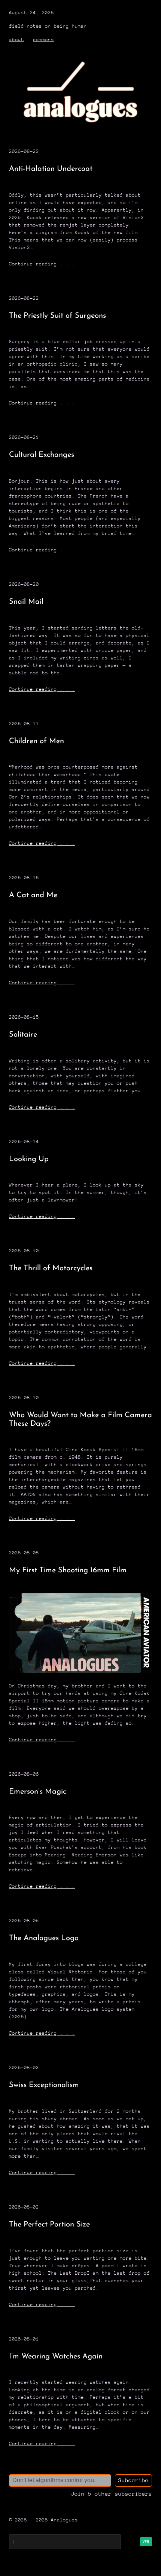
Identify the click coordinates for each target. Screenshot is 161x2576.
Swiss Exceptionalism (44, 2085)
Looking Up (29, 1159)
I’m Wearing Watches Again (56, 2357)
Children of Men (37, 741)
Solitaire (23, 1035)
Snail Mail (26, 602)
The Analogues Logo (44, 1938)
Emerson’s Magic (38, 1792)
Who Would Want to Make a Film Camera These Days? (80, 1420)
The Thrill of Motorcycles (51, 1268)
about (16, 39)
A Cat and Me (33, 895)
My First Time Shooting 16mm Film (68, 1570)
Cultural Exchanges (42, 455)
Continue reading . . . (42, 264)
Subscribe (133, 2480)
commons (43, 39)
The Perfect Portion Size (49, 2225)
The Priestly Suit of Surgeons (57, 316)
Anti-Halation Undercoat (51, 169)
